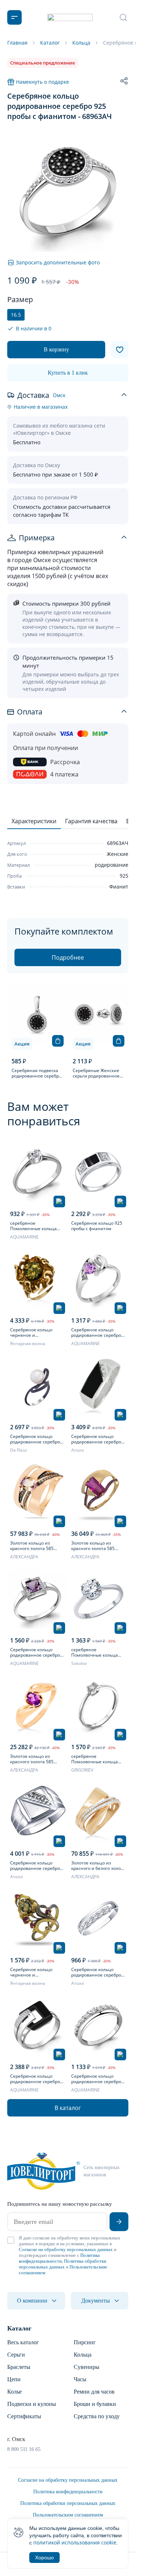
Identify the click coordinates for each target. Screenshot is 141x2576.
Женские (117, 854)
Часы (80, 2379)
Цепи (14, 2379)
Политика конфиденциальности (59, 2258)
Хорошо (44, 2558)
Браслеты (19, 2367)
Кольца (83, 2355)
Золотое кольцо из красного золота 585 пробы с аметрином (32, 1546)
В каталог (68, 2108)
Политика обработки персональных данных (63, 2264)
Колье (14, 2392)
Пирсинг (85, 2342)
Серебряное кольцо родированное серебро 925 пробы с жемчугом (35, 1439)
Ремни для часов (94, 2392)
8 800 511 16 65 (24, 2449)
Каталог (19, 2328)
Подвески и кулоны (32, 2404)
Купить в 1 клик (68, 373)
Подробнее (68, 957)
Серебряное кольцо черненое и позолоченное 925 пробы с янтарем (37, 1332)
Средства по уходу (97, 2416)
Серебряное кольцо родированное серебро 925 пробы (35, 1866)
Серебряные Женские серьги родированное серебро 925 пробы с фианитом (96, 1073)
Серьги (16, 2355)
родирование (112, 865)
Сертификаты (24, 2416)
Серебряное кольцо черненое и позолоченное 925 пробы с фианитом (37, 1972)
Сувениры (87, 2367)
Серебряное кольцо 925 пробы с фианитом (97, 1226)
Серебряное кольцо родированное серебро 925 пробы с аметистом (96, 1332)
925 (124, 876)
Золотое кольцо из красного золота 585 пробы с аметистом (32, 1759)
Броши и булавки (95, 2404)
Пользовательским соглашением (68, 2515)
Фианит (119, 887)
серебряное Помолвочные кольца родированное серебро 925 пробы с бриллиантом (96, 1759)
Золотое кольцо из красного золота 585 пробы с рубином (93, 1546)
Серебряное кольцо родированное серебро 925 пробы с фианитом (96, 1439)
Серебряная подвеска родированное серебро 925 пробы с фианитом (37, 1073)
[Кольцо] (37, 1172)
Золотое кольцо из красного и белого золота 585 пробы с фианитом (98, 1866)
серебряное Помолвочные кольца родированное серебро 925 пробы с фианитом (35, 1226)
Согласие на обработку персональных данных (66, 2249)
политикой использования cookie (75, 2542)
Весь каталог (23, 2342)
